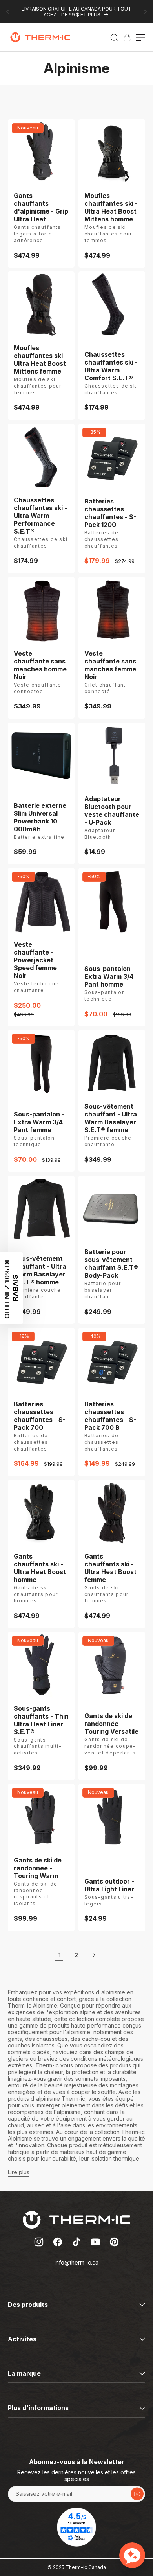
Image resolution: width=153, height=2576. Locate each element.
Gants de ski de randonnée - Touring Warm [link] (38, 1868)
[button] (114, 38)
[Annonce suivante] (146, 12)
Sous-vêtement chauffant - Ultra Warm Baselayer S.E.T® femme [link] (111, 1118)
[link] (127, 38)
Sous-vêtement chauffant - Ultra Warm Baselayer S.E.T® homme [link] (40, 1270)
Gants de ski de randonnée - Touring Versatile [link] (111, 1724)
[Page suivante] (94, 1955)
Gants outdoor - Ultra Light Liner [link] (109, 1885)
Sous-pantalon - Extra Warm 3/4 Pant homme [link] (110, 976)
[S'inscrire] (137, 2494)
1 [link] (59, 1955)
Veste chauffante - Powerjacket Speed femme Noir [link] (35, 960)
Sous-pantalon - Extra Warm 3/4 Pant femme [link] (39, 1122)
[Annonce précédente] (7, 12)
